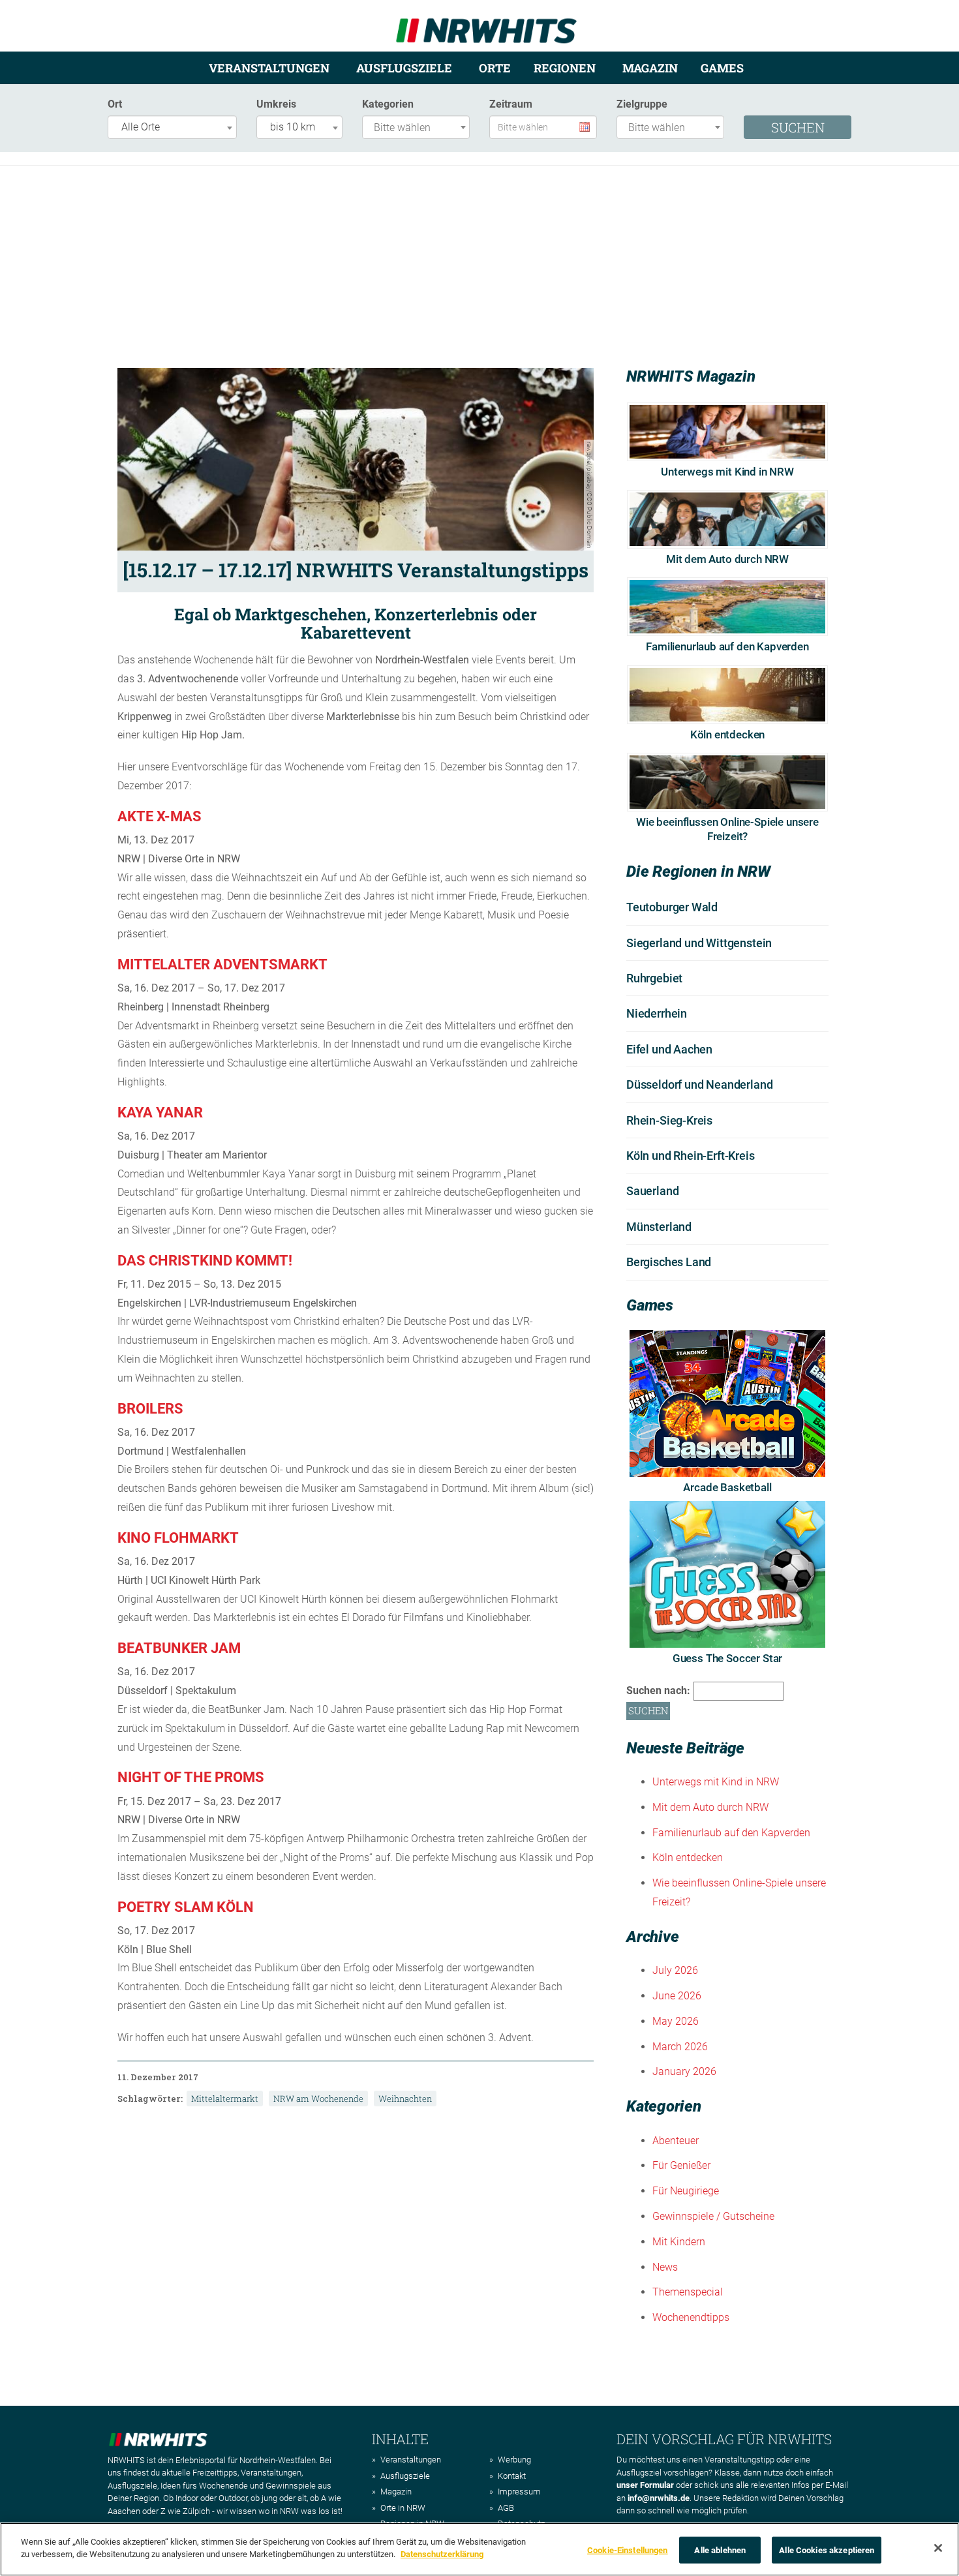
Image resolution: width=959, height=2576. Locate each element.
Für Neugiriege (686, 2191)
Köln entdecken (728, 735)
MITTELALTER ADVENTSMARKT (222, 964)
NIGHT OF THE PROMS (191, 1777)
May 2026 (676, 2021)
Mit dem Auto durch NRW (727, 559)
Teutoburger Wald (672, 907)
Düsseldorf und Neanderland (699, 1084)
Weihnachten (405, 2099)
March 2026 (680, 2047)
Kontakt (512, 2476)
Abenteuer (676, 2141)
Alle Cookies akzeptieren (827, 2550)
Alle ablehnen (720, 2550)
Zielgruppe (642, 104)
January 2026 (684, 2071)
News (665, 2267)
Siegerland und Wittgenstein (699, 943)
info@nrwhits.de (659, 2498)
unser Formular (645, 2485)
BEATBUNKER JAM (179, 1648)
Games (722, 68)
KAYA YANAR (160, 1113)
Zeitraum (511, 104)
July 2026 (675, 1970)
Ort (115, 104)
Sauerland (652, 1191)
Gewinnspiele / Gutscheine (713, 2216)
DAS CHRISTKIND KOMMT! (205, 1261)
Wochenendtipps (691, 2317)
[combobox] (172, 127)
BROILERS (150, 1409)
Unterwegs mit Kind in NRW (727, 472)
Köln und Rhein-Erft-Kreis (691, 1156)
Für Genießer (681, 2165)
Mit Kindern (679, 2242)
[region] (479, 2549)
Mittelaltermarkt (225, 2099)
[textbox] (419, 128)
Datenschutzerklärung (442, 2554)
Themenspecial (688, 2292)
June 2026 (677, 1996)
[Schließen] (938, 2548)
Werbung (514, 2460)
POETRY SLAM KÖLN (186, 1907)
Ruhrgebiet (654, 978)
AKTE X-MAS (160, 816)
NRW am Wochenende (318, 2099)
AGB (506, 2508)
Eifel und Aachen (669, 1049)
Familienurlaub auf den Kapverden (727, 646)
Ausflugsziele (404, 68)
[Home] (486, 25)
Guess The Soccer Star (727, 1658)
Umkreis (276, 104)
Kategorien (388, 104)
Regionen (565, 68)
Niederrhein (657, 1013)
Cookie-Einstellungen (628, 2550)
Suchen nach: (658, 1690)
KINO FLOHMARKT (178, 1538)
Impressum (519, 2492)
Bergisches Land (669, 1262)
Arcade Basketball (727, 1487)
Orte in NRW (403, 2508)
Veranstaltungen (269, 68)
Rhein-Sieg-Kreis (669, 1120)
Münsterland (659, 1227)
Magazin (650, 68)
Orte (495, 68)
